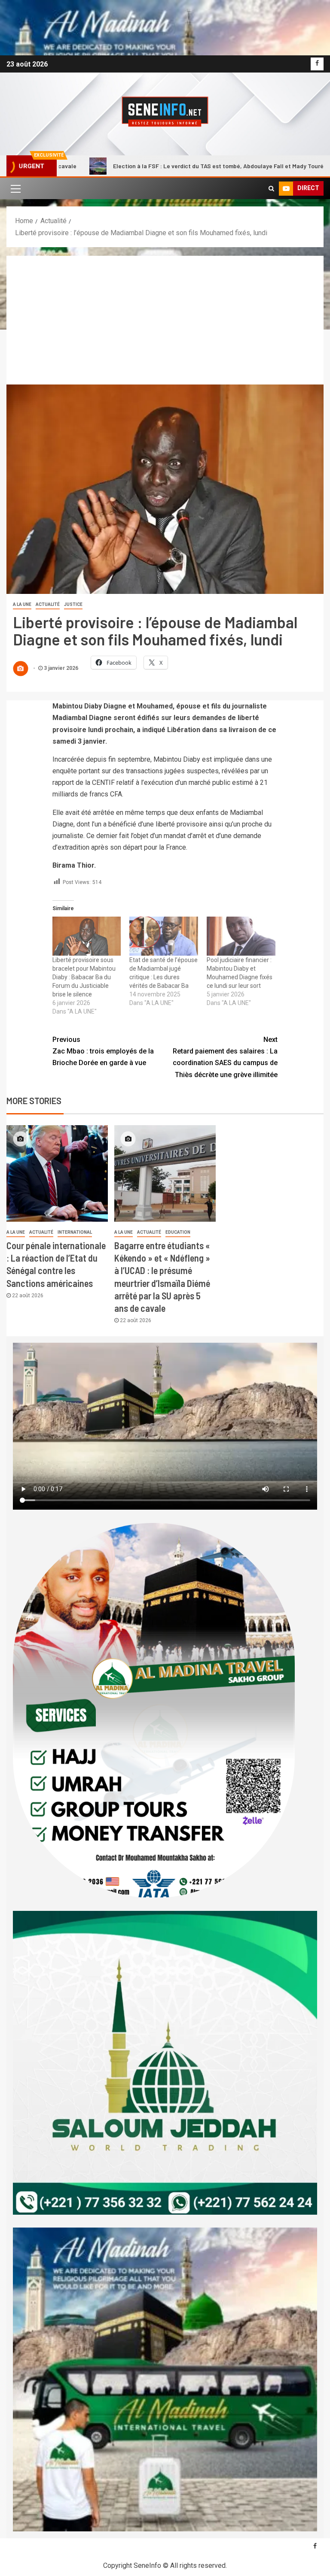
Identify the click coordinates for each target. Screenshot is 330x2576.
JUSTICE (73, 604)
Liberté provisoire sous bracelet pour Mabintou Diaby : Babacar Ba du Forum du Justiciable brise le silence (84, 977)
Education (178, 1232)
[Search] (271, 188)
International (75, 1232)
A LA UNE (22, 604)
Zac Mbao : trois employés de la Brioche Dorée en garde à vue (103, 1051)
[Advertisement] (165, 320)
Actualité (48, 604)
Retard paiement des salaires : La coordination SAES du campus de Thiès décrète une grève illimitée (225, 1057)
